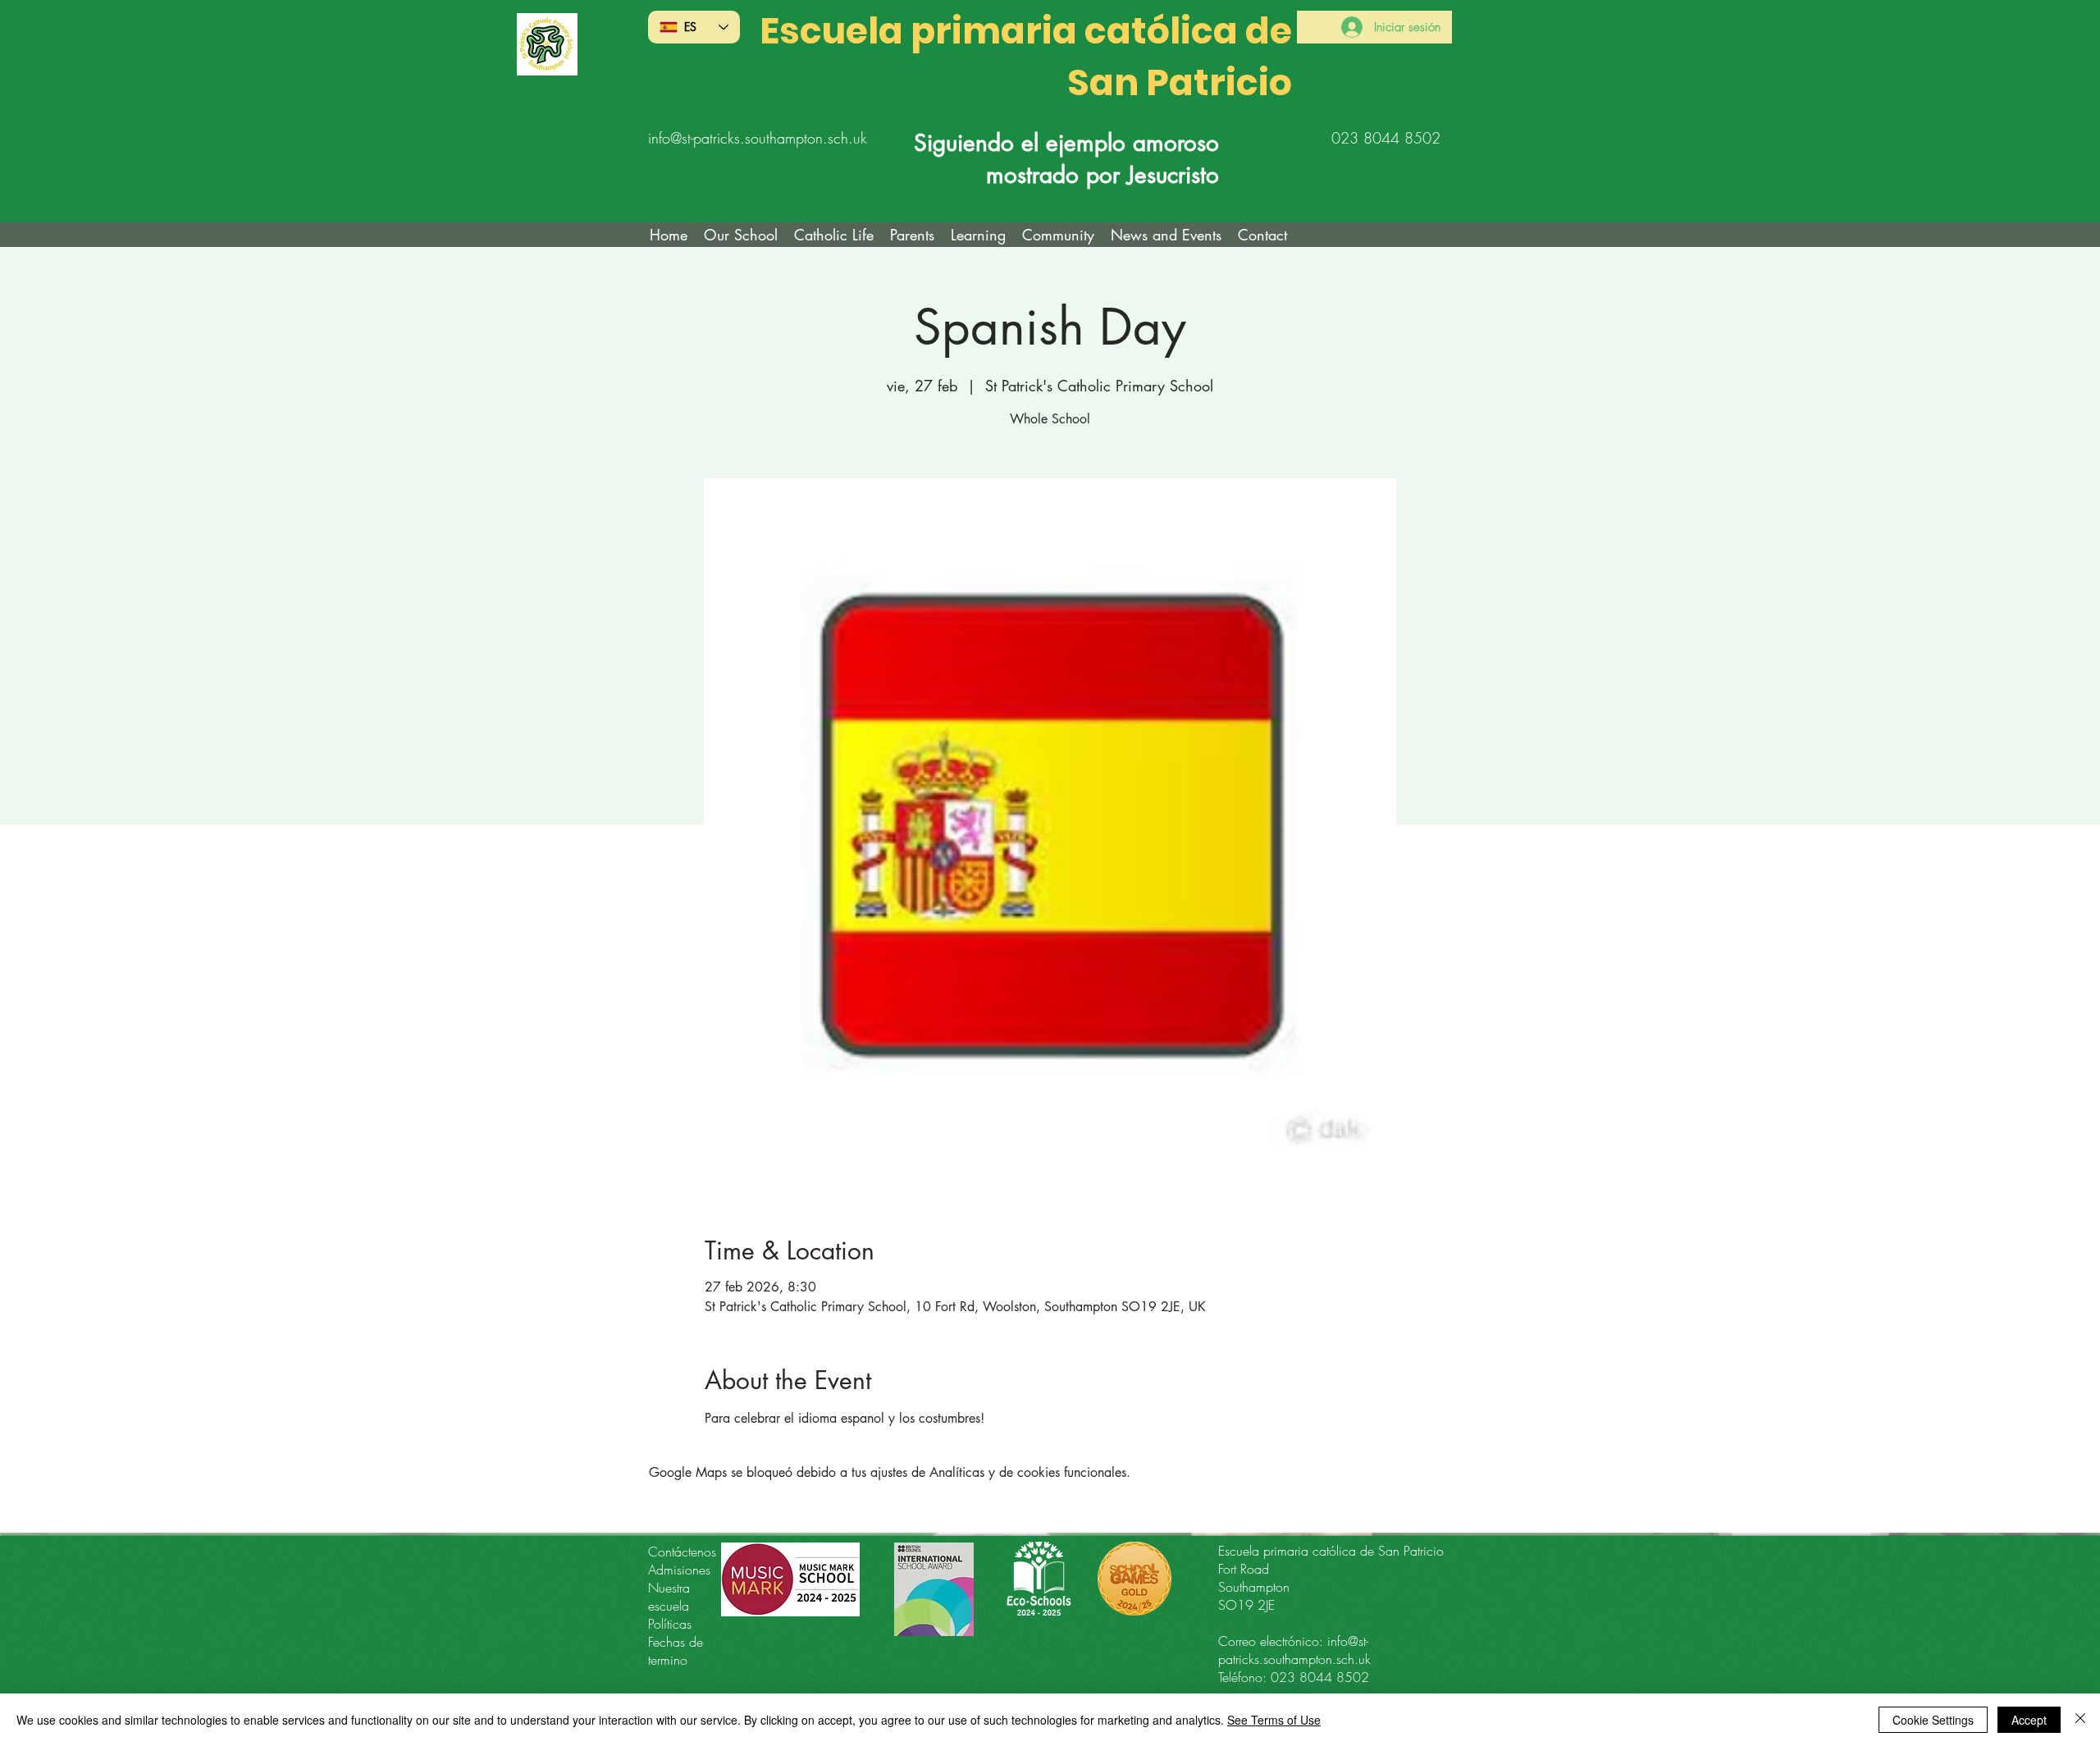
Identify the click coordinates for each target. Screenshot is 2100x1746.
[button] (834, 235)
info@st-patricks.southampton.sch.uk (758, 138)
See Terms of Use (1274, 1720)
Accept (2029, 1720)
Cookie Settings (1933, 1720)
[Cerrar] (2080, 1720)
